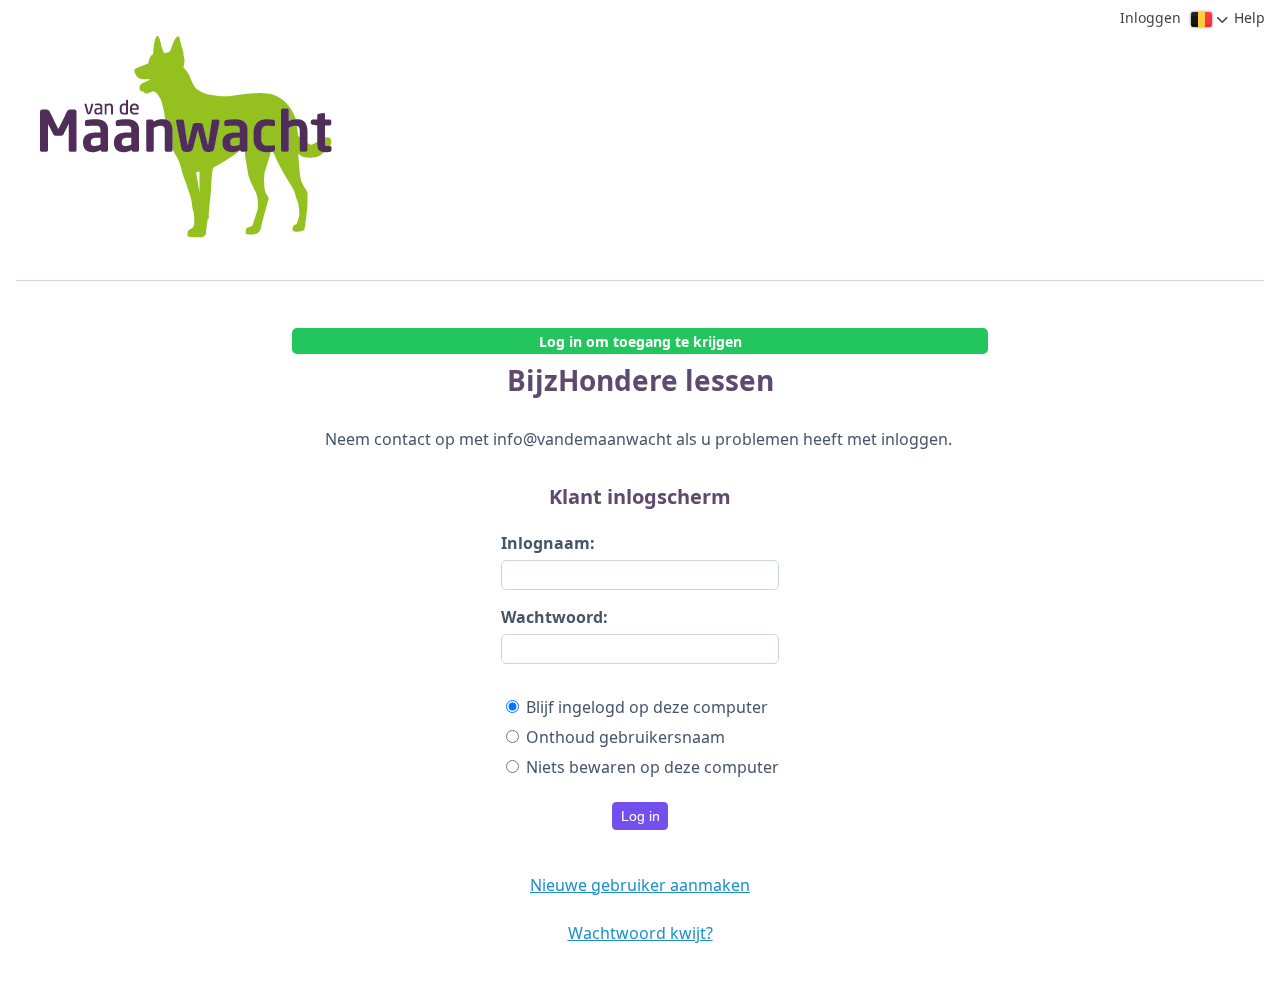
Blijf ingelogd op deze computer (647, 707)
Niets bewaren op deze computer (652, 767)
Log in (640, 816)
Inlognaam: (548, 543)
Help (1249, 17)
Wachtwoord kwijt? (640, 933)
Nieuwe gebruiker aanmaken (640, 885)
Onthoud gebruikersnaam (625, 737)
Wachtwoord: (554, 617)
